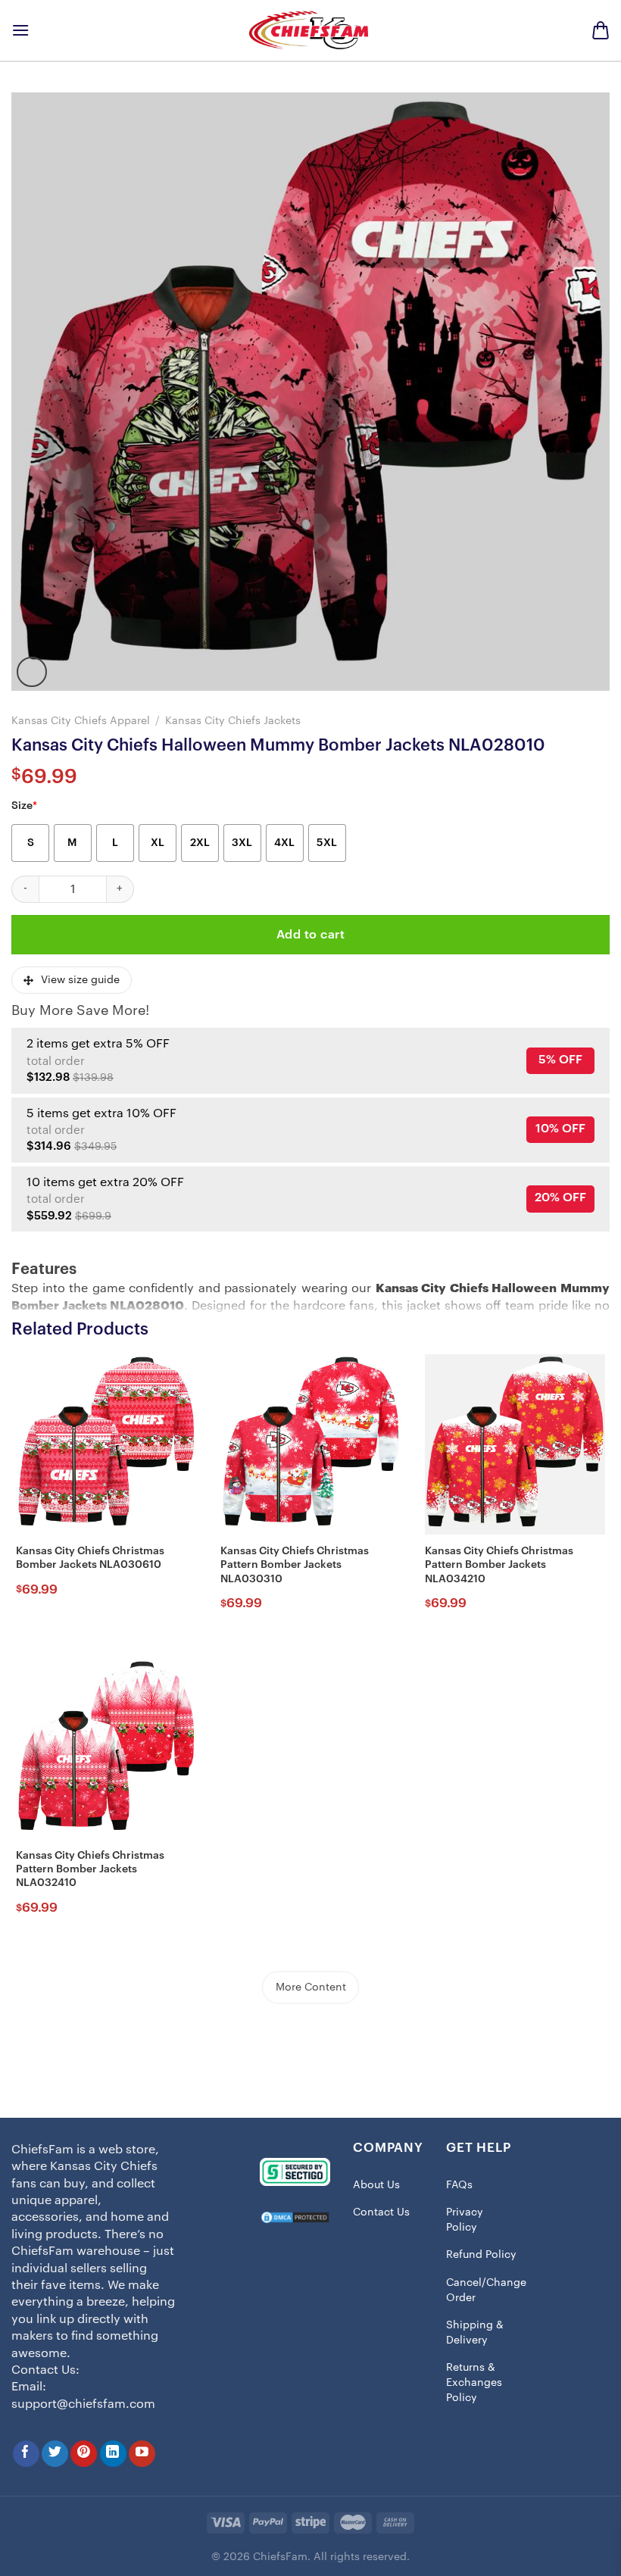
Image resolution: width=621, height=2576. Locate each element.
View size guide (80, 980)
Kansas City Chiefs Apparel (81, 721)
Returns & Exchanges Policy (474, 2382)
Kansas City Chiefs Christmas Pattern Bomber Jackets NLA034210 (499, 1565)
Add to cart (310, 935)
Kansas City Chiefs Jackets (233, 721)
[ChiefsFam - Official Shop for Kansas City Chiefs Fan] (310, 30)
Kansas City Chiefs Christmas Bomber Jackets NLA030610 (90, 1558)
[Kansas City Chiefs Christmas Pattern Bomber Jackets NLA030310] (310, 1444)
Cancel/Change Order (486, 2290)
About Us (376, 2185)
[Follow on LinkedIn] (113, 2454)
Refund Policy (481, 2255)
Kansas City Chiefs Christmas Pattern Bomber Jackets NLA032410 (90, 1869)
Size (24, 806)
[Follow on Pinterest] (84, 2454)
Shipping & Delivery (475, 2333)
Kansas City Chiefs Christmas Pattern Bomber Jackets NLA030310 (295, 1565)
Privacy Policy (465, 2220)
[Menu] (20, 30)
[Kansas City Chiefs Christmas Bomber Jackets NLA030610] (106, 1444)
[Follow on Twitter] (55, 2454)
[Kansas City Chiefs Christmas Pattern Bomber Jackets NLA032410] (106, 1749)
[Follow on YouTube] (142, 2454)
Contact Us (381, 2212)
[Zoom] (32, 672)
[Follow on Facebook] (26, 2454)
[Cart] (601, 30)
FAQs (459, 2185)
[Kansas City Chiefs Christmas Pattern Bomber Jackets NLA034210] (515, 1444)
